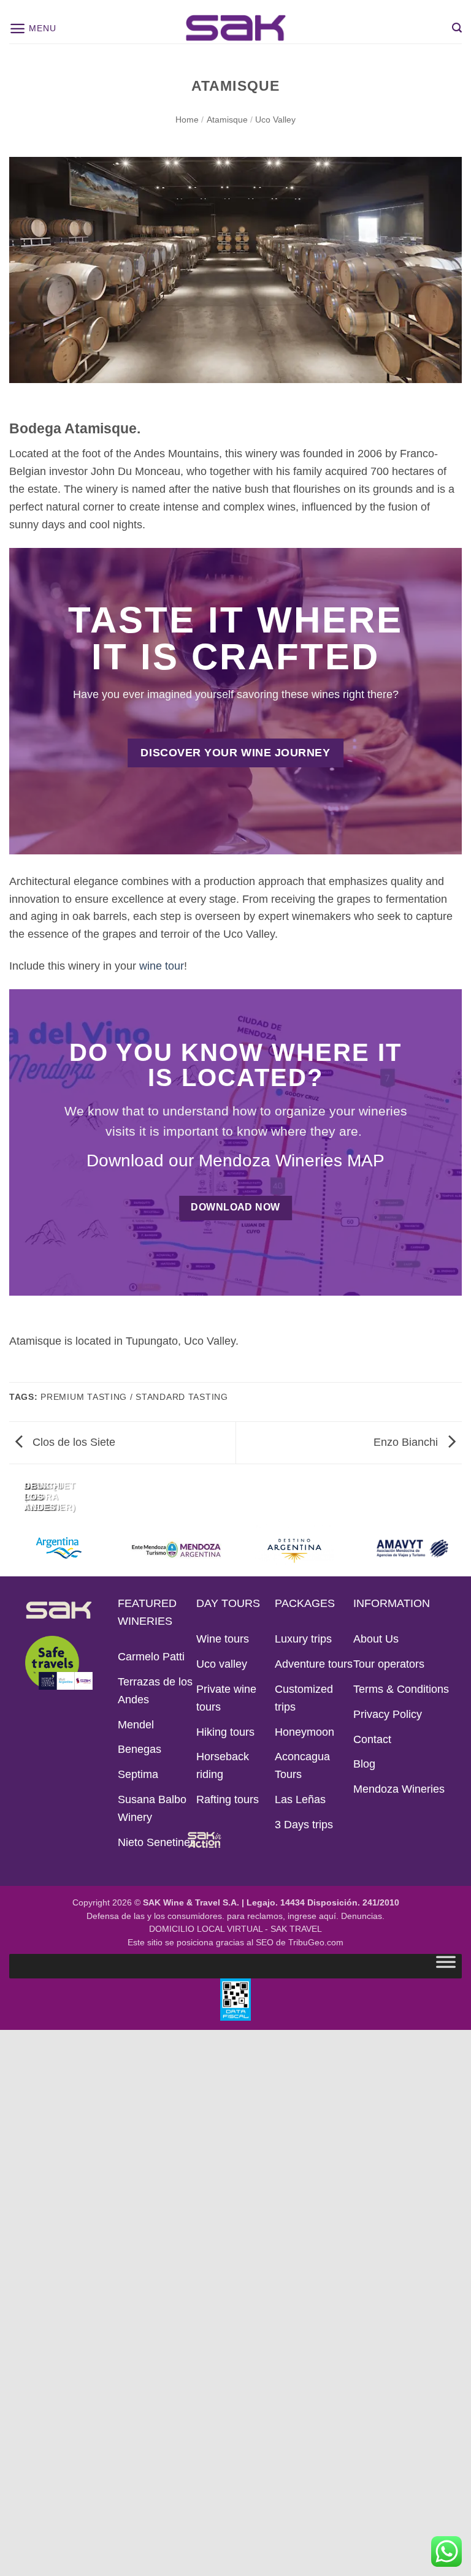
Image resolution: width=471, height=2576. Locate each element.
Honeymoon (304, 1732)
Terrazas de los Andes (155, 1691)
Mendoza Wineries (399, 1789)
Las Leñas (300, 1799)
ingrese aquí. (313, 1916)
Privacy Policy (388, 1714)
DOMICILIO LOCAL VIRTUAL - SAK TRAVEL (235, 1929)
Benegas (140, 1749)
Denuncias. (363, 1916)
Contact (372, 1739)
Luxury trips (303, 1639)
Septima (138, 1774)
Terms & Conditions (401, 1689)
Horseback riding (223, 1765)
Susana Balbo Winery (152, 1808)
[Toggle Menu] (446, 1965)
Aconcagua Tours (302, 1765)
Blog (364, 1764)
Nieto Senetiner (156, 1842)
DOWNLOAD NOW (235, 1207)
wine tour (162, 966)
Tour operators (389, 1664)
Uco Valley (275, 120)
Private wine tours (226, 1698)
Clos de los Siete (72, 1442)
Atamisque (227, 120)
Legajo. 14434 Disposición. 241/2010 (323, 1903)
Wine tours (223, 1639)
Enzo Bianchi (407, 1442)
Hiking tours (225, 1732)
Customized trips (304, 1698)
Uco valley (222, 1664)
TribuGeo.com (316, 1943)
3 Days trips (304, 1825)
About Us (376, 1639)
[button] (33, 28)
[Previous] (13, 1496)
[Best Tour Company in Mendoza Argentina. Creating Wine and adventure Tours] (236, 28)
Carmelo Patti (151, 1657)
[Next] (51, 1496)
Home (187, 120)
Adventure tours (314, 1664)
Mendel (136, 1725)
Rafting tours (228, 1799)
